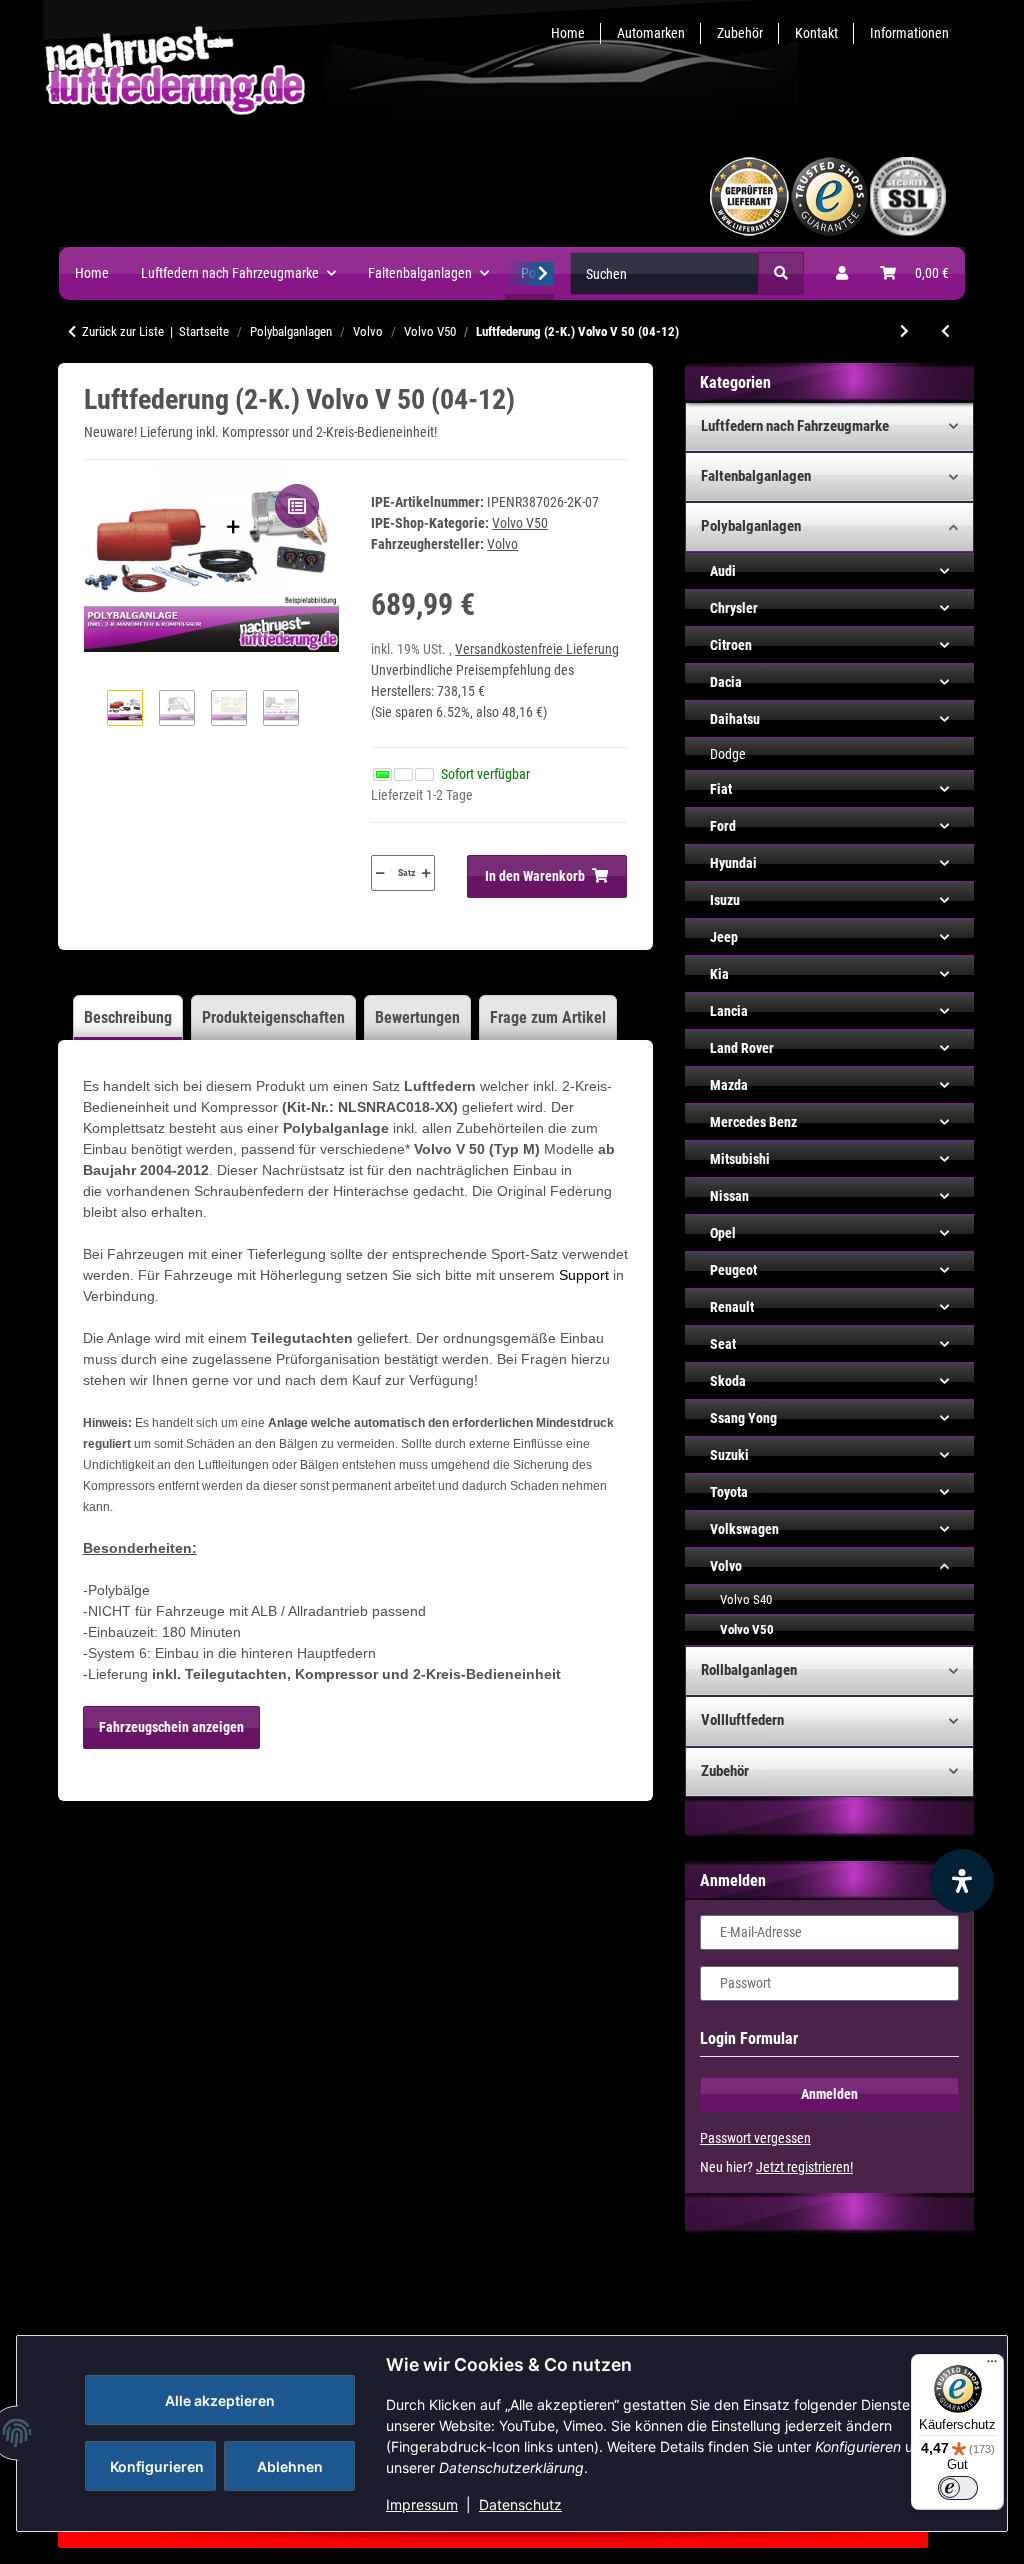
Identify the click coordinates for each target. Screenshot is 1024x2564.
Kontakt (816, 33)
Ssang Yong (743, 1418)
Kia (719, 974)
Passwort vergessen (755, 2138)
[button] (842, 273)
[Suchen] (781, 273)
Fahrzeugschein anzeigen (171, 1727)
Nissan (729, 1196)
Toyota (729, 1492)
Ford (723, 826)
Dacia (726, 682)
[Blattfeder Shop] (404, 194)
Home (568, 33)
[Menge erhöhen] (426, 873)
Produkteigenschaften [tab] (273, 1017)
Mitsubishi (740, 1159)
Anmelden (829, 2094)
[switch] (958, 2488)
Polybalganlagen (751, 526)
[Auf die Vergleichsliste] (297, 506)
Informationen (909, 33)
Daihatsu (735, 719)
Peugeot (733, 1270)
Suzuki (729, 1455)
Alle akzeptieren (220, 2400)
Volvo (726, 1566)
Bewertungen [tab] (417, 1017)
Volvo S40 (746, 1599)
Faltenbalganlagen (756, 476)
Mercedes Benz (753, 1122)
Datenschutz (520, 2504)
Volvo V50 (520, 523)
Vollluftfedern (742, 1720)
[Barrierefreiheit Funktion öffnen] (962, 1881)
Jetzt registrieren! (804, 2167)
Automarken (651, 33)
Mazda (729, 1085)
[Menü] (992, 2366)
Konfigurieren (157, 2466)
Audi (723, 571)
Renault (732, 1307)
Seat (723, 1344)
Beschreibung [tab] (128, 1017)
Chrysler (734, 608)
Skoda (728, 1381)
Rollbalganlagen (749, 1670)
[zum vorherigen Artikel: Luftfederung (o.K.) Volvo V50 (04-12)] (945, 331)
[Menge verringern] (380, 873)
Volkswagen (744, 1529)
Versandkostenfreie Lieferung (537, 649)
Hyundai (733, 863)
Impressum (422, 2504)
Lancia (729, 1011)
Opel (723, 1233)
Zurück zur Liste (123, 331)
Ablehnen (290, 2466)
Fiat (721, 789)
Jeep (724, 937)
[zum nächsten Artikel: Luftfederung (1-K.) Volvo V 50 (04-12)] (904, 331)
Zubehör (740, 33)
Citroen (731, 645)
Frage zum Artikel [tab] (548, 1017)
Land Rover (742, 1048)
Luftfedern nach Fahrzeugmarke (795, 426)
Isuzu (725, 900)
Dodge (728, 754)
